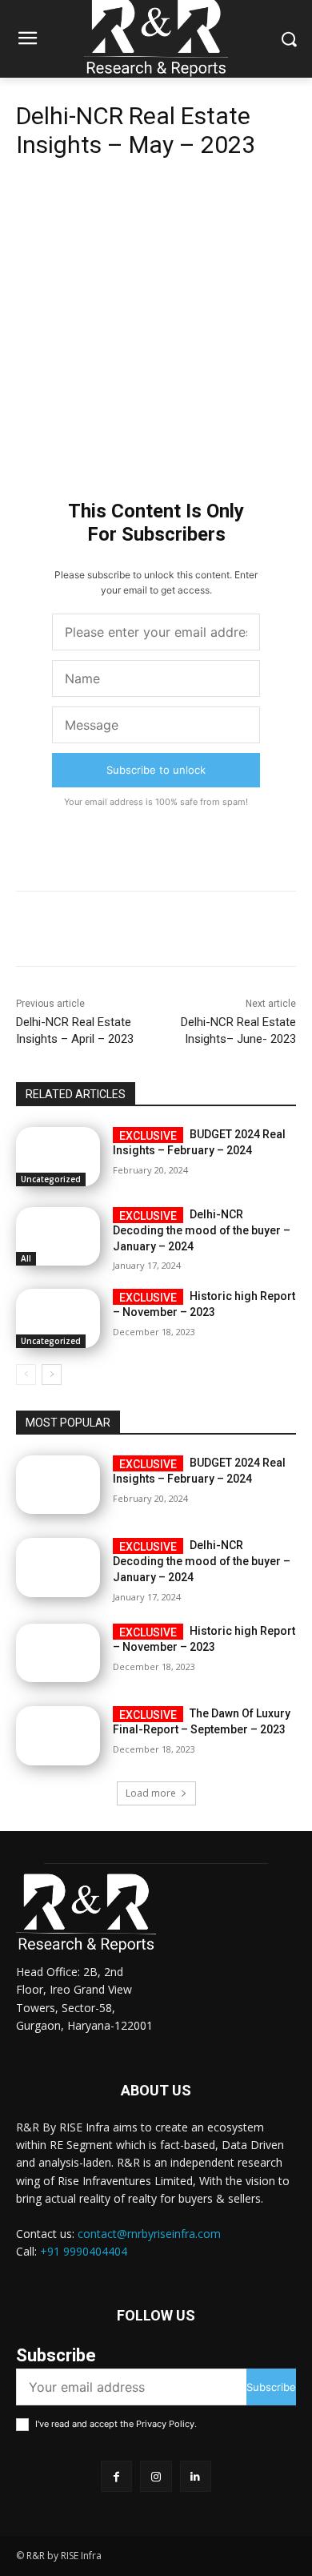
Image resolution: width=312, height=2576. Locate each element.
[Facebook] (82, 191)
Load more (151, 1793)
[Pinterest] (156, 191)
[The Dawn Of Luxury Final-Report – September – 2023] (58, 1736)
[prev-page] (26, 1375)
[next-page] (52, 1375)
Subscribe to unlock (156, 770)
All (26, 1258)
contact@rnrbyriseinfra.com (149, 2234)
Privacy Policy (165, 2424)
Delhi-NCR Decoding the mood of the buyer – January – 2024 (202, 1230)
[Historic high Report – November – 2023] (58, 1318)
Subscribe (271, 2387)
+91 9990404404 (84, 2251)
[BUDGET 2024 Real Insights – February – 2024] (58, 1157)
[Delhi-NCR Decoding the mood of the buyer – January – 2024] (58, 1237)
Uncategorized (51, 1179)
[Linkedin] (196, 2476)
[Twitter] (119, 191)
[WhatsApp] (193, 191)
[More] (230, 191)
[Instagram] (156, 2476)
